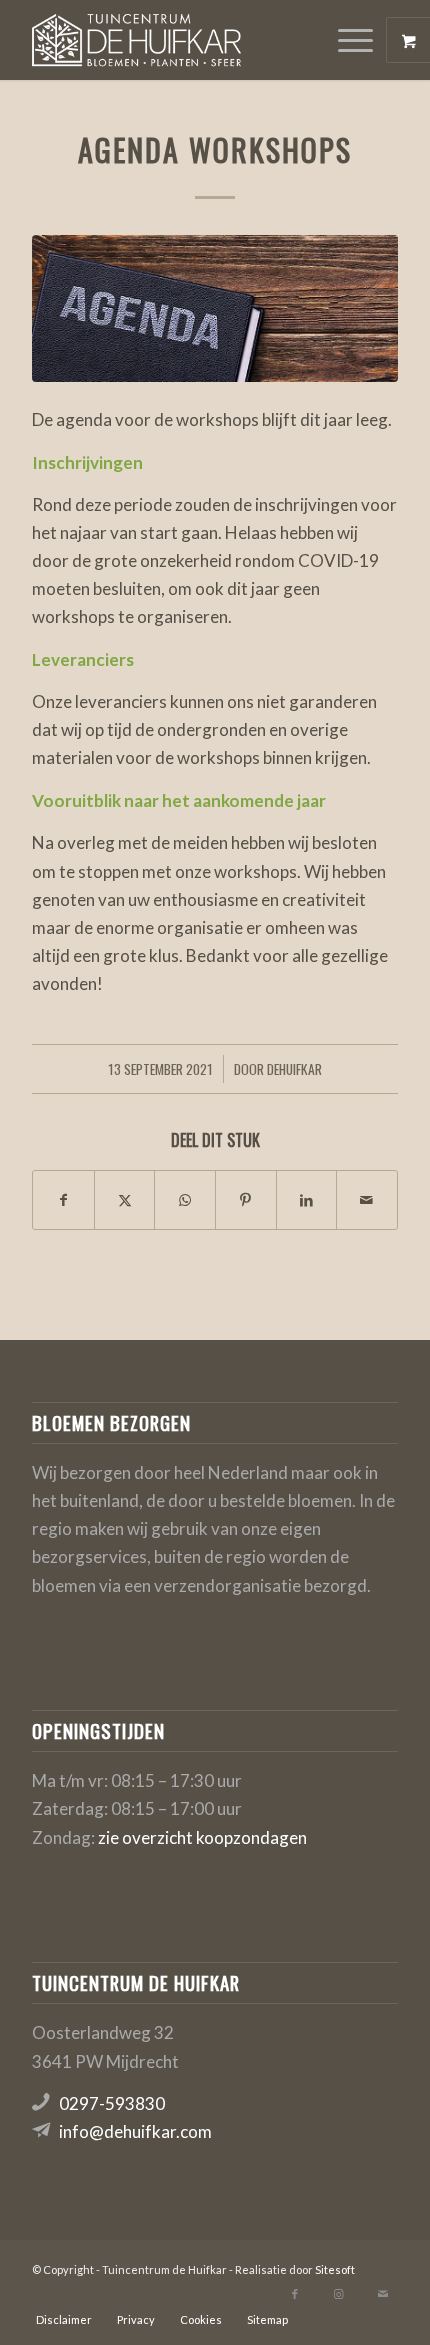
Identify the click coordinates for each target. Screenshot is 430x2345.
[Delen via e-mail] (367, 1200)
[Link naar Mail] (383, 2294)
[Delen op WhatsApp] (185, 1200)
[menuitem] (358, 40)
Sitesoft (335, 2269)
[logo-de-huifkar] (178, 40)
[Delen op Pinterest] (246, 1200)
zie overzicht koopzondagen (202, 1837)
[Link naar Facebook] (295, 2294)
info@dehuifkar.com (135, 2131)
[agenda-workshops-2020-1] (215, 308)
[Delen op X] (125, 1200)
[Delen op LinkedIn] (307, 1200)
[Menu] (345, 40)
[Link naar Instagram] (339, 2294)
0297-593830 (112, 2103)
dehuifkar (294, 1069)
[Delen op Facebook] (63, 1200)
